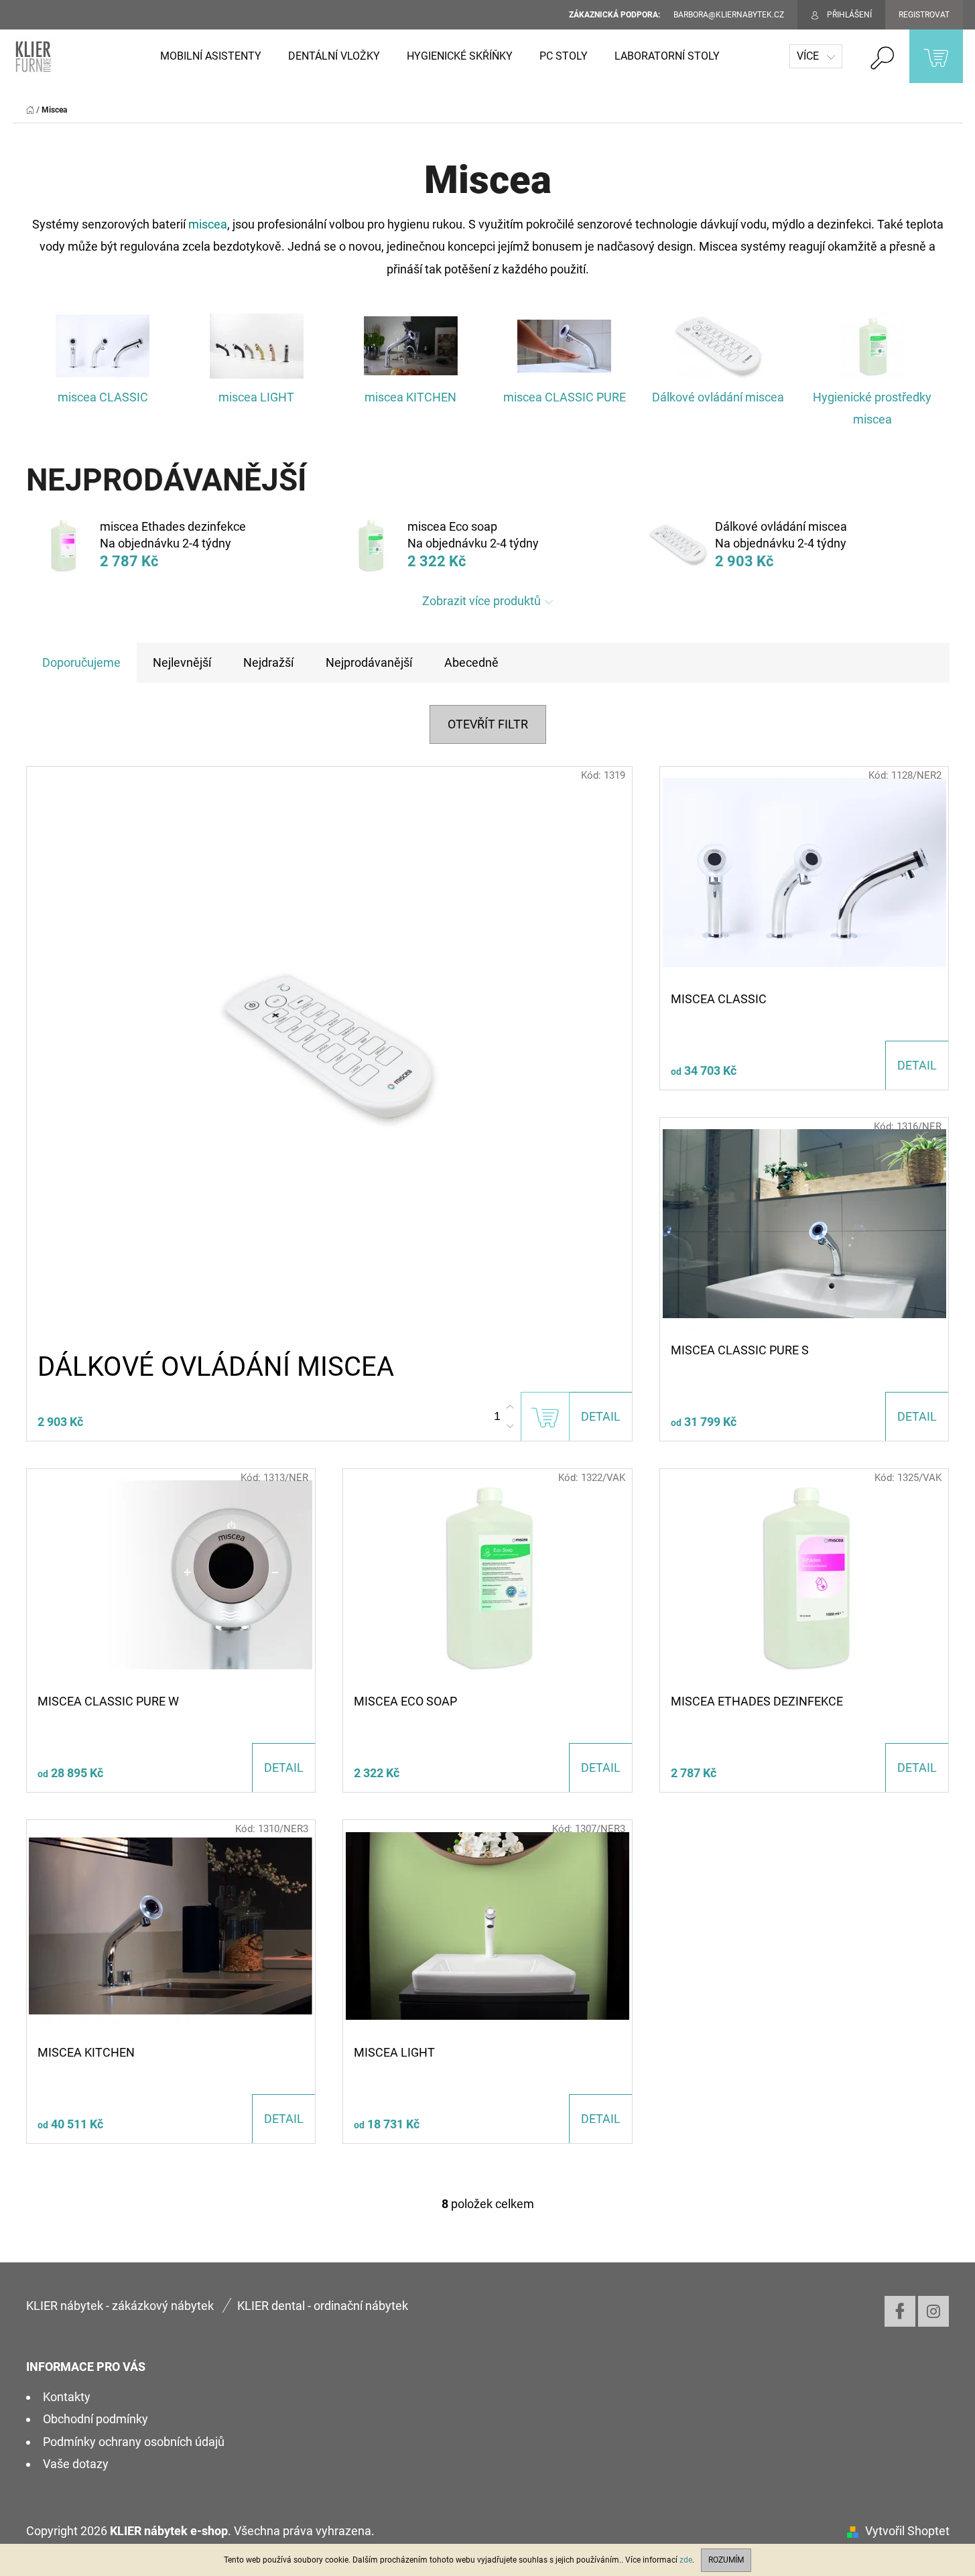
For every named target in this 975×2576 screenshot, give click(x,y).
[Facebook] (900, 2311)
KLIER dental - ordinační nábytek (323, 2306)
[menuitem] (211, 56)
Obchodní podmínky (95, 2419)
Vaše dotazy (76, 2464)
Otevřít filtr (488, 724)
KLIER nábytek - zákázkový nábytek (120, 2306)
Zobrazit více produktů (481, 601)
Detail (601, 1416)
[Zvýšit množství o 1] (510, 1407)
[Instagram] (933, 2311)
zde (686, 2560)
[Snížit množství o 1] (510, 1426)
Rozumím (726, 2560)
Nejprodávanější (369, 662)
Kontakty (67, 2397)
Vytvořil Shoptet (907, 2531)
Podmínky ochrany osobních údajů (134, 2442)
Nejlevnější (182, 662)
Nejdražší (268, 662)
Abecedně (471, 662)
